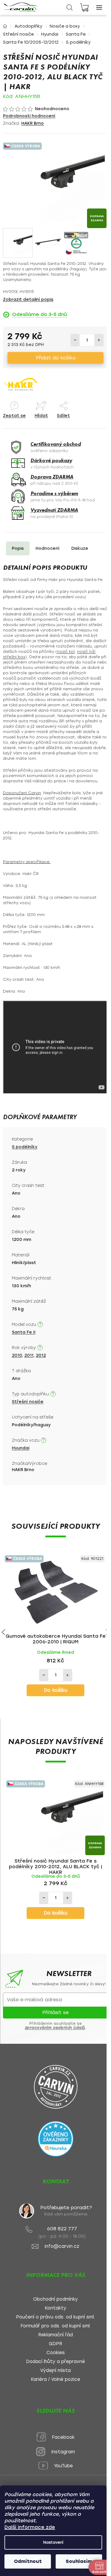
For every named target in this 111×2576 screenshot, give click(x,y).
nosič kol (66, 651)
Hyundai (21, 1448)
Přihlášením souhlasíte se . (56, 2026)
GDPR (55, 2344)
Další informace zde (30, 2527)
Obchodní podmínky (55, 2299)
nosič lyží (86, 651)
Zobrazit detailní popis (28, 300)
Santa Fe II (24, 1332)
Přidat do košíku (56, 358)
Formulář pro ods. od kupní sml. (56, 2326)
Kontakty (55, 2308)
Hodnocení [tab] (48, 548)
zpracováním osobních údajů (55, 2028)
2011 (29, 1355)
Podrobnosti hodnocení (29, 116)
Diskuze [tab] (80, 548)
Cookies (56, 2353)
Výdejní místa (55, 2371)
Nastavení (53, 2542)
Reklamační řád (55, 2335)
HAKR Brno (33, 123)
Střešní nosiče (28, 1402)
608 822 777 (62, 2229)
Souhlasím (79, 2561)
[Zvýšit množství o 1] (99, 340)
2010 (17, 1355)
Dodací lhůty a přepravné (55, 2362)
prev (3, 1632)
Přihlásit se (55, 2012)
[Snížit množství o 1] (75, 340)
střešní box (14, 657)
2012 (41, 1355)
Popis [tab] (18, 548)
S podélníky (25, 1147)
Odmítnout (28, 2561)
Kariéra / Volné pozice (55, 2380)
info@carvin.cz (62, 2246)
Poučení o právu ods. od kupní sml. (55, 2317)
